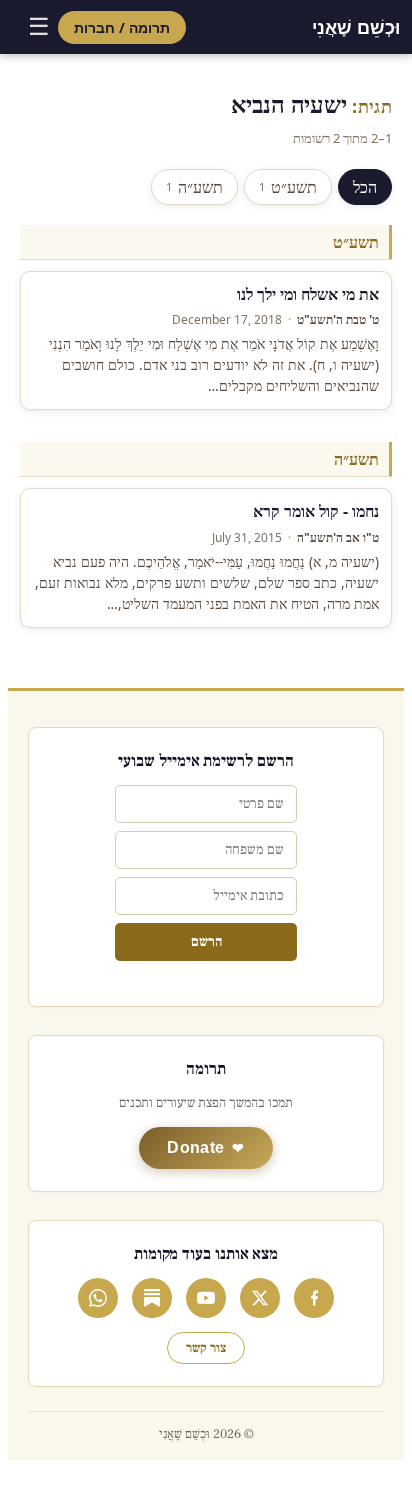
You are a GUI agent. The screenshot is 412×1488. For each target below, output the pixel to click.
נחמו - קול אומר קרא (316, 511)
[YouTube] (206, 1298)
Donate (195, 1147)
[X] (260, 1298)
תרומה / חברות (122, 27)
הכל (365, 187)
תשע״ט (288, 187)
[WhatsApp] (98, 1298)
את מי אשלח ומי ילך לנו (308, 294)
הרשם (206, 942)
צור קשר (206, 1348)
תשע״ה (194, 187)
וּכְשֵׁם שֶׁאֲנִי (356, 27)
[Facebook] (314, 1298)
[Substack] (152, 1298)
